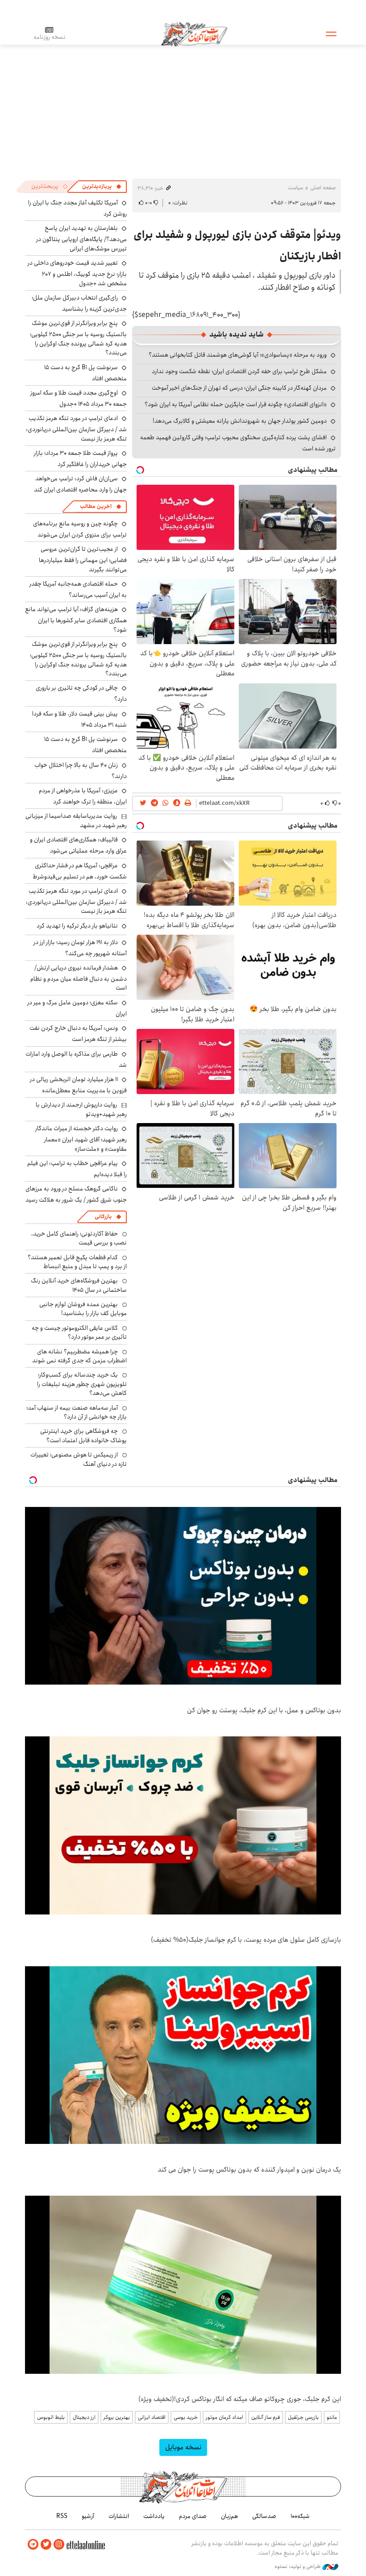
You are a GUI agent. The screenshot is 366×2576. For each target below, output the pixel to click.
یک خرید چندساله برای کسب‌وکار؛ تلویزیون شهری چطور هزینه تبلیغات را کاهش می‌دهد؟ (82, 1384)
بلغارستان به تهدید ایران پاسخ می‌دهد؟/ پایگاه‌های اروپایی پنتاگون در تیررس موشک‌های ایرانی (81, 238)
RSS (62, 2516)
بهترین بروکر (117, 2417)
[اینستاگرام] (59, 2545)
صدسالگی (264, 2516)
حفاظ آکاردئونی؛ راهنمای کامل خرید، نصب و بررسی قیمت (79, 1238)
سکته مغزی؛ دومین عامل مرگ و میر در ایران (77, 1008)
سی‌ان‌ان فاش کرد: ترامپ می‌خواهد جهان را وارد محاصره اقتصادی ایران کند (80, 484)
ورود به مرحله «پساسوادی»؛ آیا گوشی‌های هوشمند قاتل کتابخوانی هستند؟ (238, 355)
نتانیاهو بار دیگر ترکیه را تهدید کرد (77, 926)
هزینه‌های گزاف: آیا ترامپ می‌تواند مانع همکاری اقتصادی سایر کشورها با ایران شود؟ (76, 619)
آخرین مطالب (96, 506)
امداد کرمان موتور (225, 2417)
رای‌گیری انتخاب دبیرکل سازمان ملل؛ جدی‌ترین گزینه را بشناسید (79, 303)
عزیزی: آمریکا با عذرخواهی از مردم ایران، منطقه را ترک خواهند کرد (83, 796)
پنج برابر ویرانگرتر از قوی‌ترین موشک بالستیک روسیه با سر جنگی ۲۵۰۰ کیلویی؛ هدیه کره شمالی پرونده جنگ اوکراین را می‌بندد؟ (78, 338)
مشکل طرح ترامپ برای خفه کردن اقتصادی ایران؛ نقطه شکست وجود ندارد (239, 371)
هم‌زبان (229, 2516)
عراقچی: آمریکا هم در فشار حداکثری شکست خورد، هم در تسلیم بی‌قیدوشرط (80, 871)
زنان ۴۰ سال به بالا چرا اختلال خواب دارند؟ (81, 771)
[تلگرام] (33, 2545)
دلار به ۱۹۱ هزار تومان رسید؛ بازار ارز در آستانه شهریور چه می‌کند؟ (80, 948)
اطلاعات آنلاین (194, 33)
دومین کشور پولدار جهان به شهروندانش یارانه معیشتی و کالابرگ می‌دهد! (240, 421)
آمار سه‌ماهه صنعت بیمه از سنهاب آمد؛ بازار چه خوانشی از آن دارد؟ (77, 1412)
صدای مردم (193, 2516)
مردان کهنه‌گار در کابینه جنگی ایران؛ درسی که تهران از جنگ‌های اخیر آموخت (239, 388)
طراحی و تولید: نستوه (298, 2567)
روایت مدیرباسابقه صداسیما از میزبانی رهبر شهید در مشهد (76, 820)
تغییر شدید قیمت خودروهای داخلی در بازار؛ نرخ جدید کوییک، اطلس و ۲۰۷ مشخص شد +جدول (77, 273)
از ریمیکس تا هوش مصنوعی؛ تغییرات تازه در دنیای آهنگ (79, 1459)
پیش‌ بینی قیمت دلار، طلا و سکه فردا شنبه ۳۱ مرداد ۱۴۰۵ (79, 719)
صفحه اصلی (323, 188)
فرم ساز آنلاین (266, 2417)
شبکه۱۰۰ (300, 2516)
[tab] (102, 187)
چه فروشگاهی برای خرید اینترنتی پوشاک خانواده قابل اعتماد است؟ (83, 1436)
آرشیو (88, 2516)
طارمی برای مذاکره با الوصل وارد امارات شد (76, 1059)
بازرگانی (103, 1217)
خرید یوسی (186, 2417)
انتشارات (119, 2516)
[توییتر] (46, 2545)
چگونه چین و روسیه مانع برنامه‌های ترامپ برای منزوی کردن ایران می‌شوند (80, 529)
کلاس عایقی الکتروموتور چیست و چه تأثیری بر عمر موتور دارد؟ (79, 1332)
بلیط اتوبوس (51, 2417)
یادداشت (154, 2516)
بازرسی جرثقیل (303, 2417)
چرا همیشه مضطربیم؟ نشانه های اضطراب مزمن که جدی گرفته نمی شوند (79, 1356)
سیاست (295, 188)
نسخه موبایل (183, 2447)
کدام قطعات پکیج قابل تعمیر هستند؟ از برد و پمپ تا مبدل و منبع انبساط (77, 1262)
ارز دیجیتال (84, 2417)
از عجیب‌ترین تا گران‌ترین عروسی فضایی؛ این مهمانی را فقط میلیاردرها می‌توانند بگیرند (83, 559)
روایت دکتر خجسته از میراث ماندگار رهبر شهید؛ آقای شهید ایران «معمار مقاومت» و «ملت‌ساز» (81, 1138)
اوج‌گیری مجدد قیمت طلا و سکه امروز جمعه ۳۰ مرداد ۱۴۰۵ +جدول (79, 398)
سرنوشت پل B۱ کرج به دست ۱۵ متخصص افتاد (85, 373)
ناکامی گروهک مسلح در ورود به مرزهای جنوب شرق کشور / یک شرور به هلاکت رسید (76, 1194)
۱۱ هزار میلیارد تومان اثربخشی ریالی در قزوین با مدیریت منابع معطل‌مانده (78, 1085)
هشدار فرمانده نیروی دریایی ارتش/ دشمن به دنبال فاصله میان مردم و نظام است (79, 978)
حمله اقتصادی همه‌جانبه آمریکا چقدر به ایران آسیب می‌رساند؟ (78, 589)
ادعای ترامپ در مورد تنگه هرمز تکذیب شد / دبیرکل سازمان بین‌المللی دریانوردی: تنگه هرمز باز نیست (76, 428)
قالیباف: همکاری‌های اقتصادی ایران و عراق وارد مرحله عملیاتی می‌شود (78, 845)
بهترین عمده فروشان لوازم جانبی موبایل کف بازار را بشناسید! (83, 1309)
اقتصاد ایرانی (152, 2417)
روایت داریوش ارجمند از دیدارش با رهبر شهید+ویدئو (81, 1109)
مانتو (332, 2417)
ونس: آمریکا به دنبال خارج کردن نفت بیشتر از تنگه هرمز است (78, 1034)
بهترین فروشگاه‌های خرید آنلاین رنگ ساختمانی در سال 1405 (79, 1285)
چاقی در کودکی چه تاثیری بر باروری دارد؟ (81, 693)
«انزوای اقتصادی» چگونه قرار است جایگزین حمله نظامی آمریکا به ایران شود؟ (236, 404)
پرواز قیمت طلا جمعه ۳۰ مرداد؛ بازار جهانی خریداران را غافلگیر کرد (80, 459)
